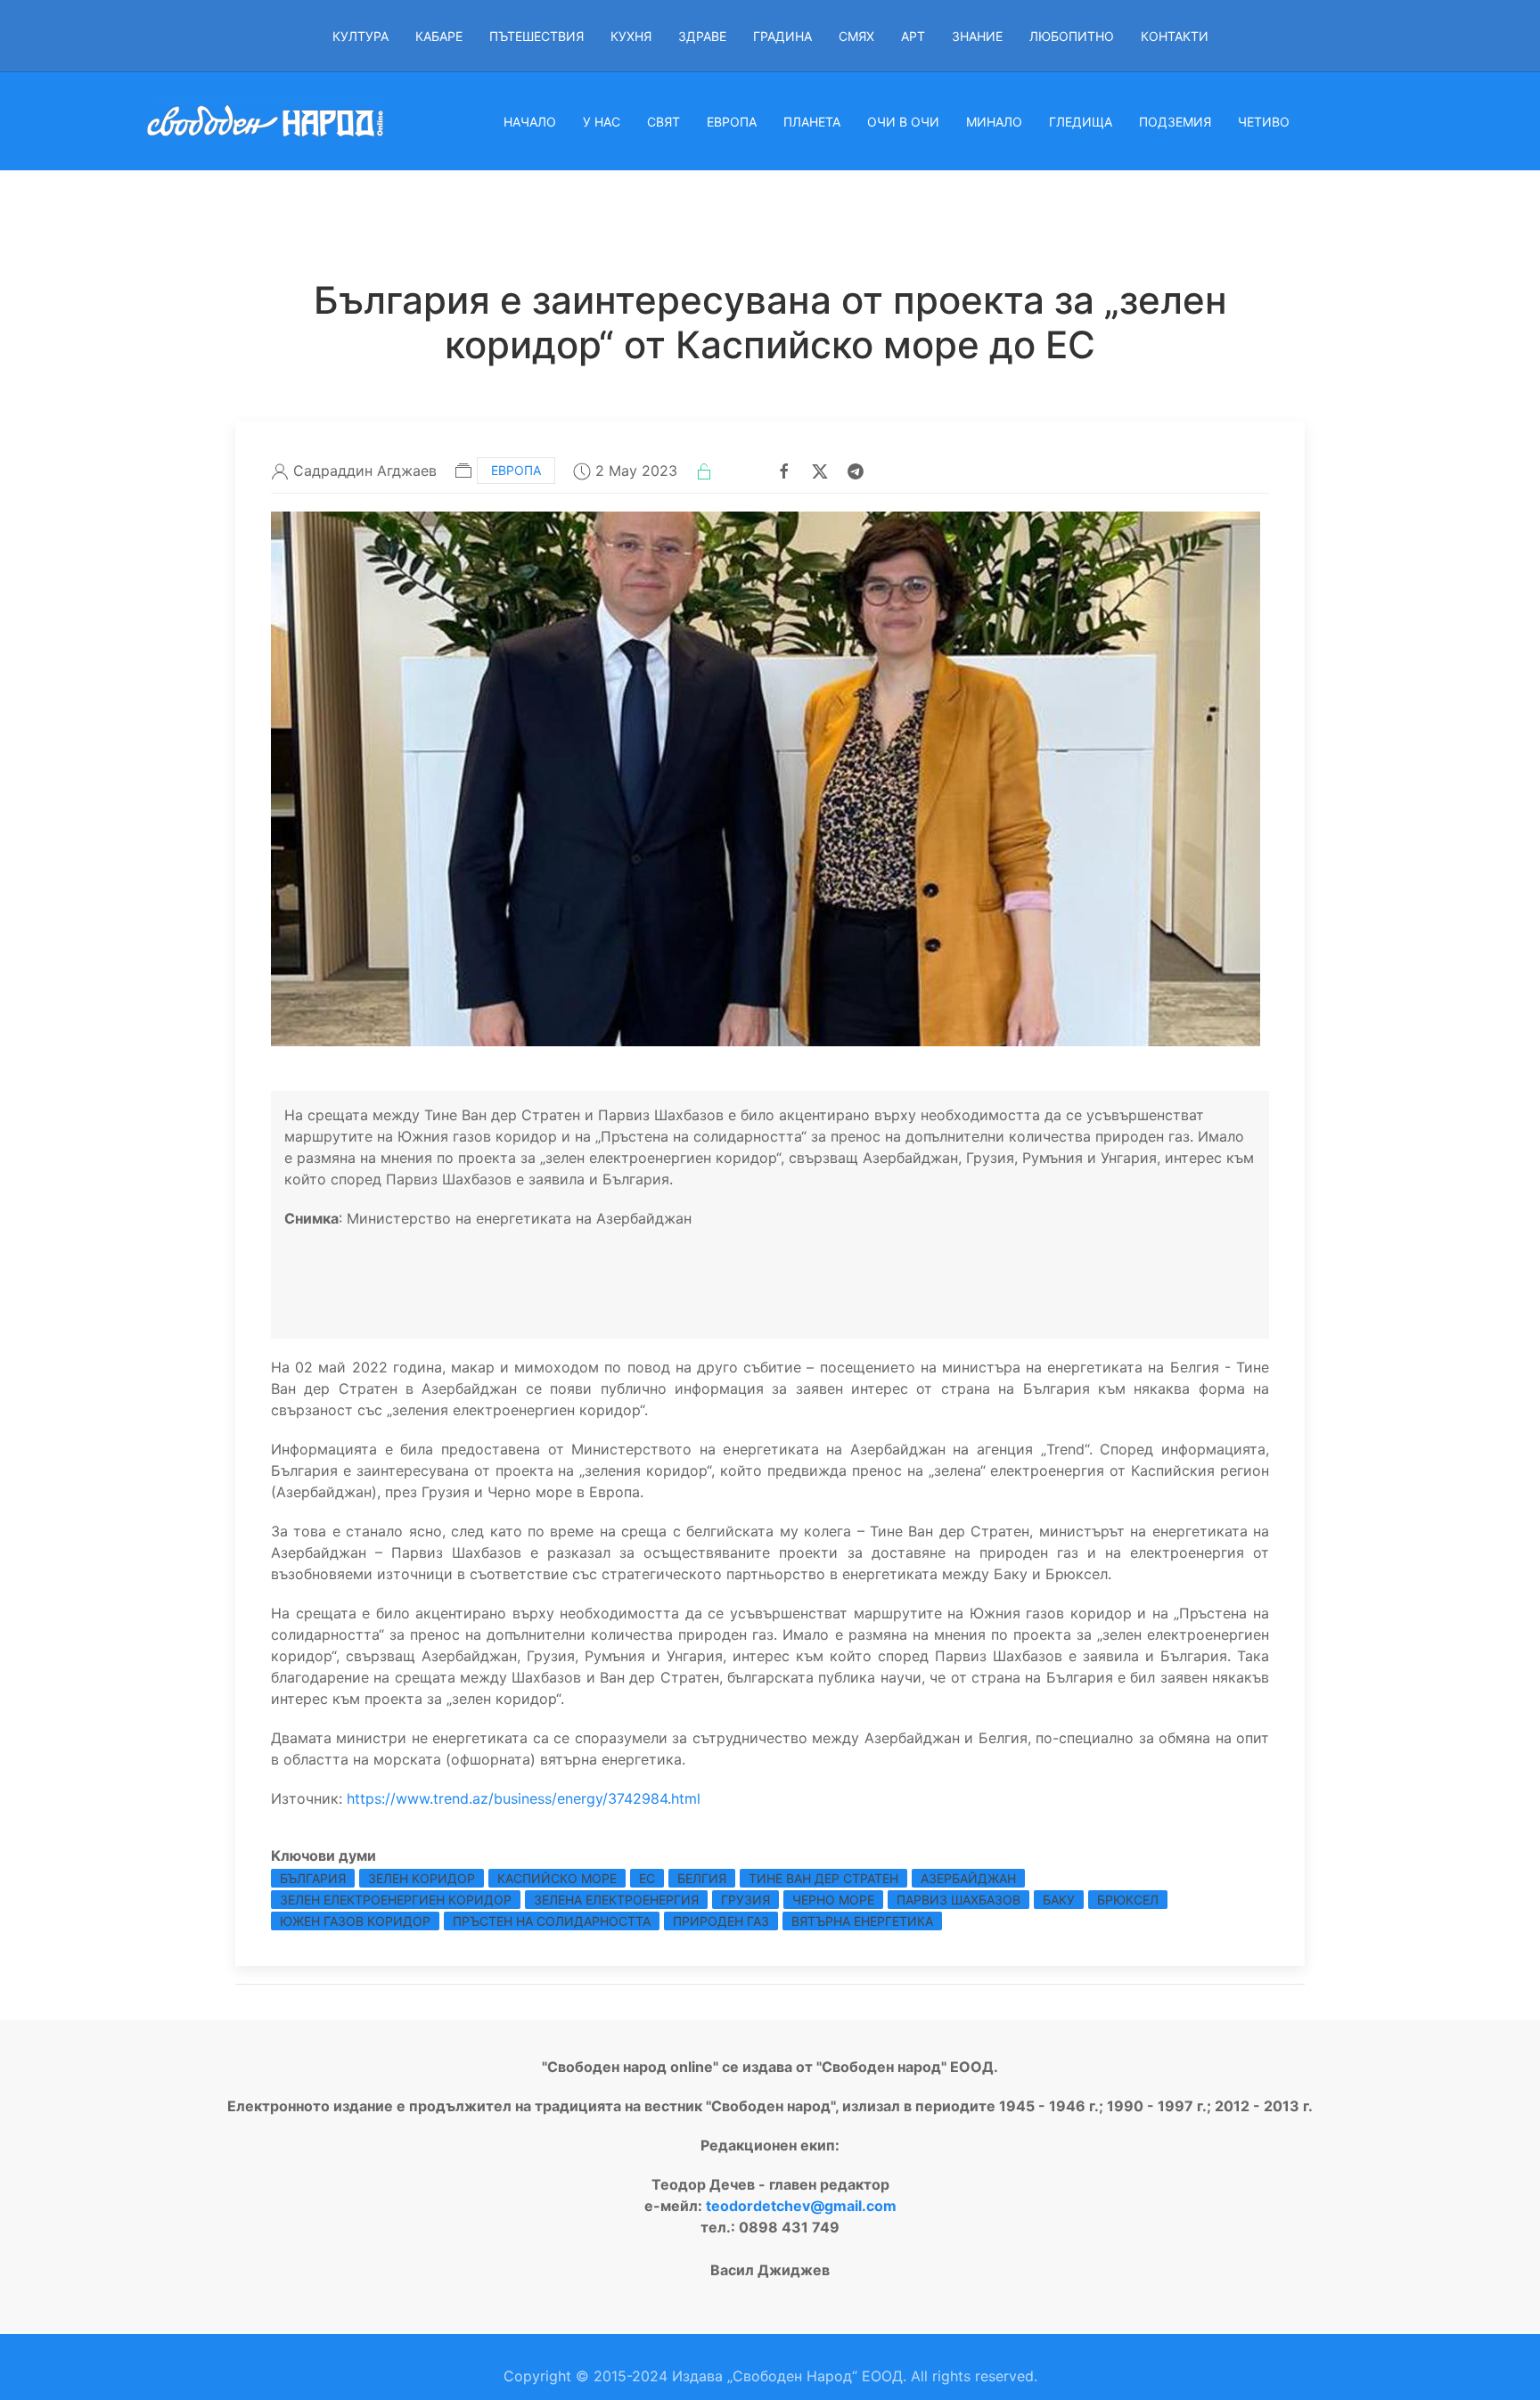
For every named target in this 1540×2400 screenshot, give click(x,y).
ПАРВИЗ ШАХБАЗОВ (958, 1900)
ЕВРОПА (732, 122)
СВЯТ (664, 122)
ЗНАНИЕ (977, 36)
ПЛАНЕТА (812, 122)
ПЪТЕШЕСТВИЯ (537, 36)
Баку (1059, 1900)
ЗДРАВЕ (702, 36)
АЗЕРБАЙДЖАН (968, 1878)
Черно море (833, 1900)
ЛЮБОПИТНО (1072, 36)
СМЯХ (856, 36)
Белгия (702, 1878)
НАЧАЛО (530, 122)
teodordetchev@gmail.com (801, 2206)
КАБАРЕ (439, 36)
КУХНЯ (631, 36)
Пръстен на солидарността (552, 1921)
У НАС (602, 122)
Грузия (745, 1900)
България (313, 1878)
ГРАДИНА (782, 36)
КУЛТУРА (360, 36)
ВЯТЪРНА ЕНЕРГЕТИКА (862, 1921)
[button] (766, 777)
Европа (516, 470)
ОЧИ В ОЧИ (903, 122)
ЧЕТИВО (1264, 122)
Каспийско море (557, 1878)
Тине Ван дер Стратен (823, 1878)
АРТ (913, 36)
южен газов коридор (355, 1921)
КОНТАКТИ (1175, 36)
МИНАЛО (994, 122)
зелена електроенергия (616, 1900)
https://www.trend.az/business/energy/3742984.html (524, 1798)
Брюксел (1128, 1900)
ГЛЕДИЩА (1081, 122)
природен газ (721, 1921)
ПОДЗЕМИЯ (1175, 122)
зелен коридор (422, 1878)
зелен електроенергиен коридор (396, 1900)
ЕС (647, 1878)
